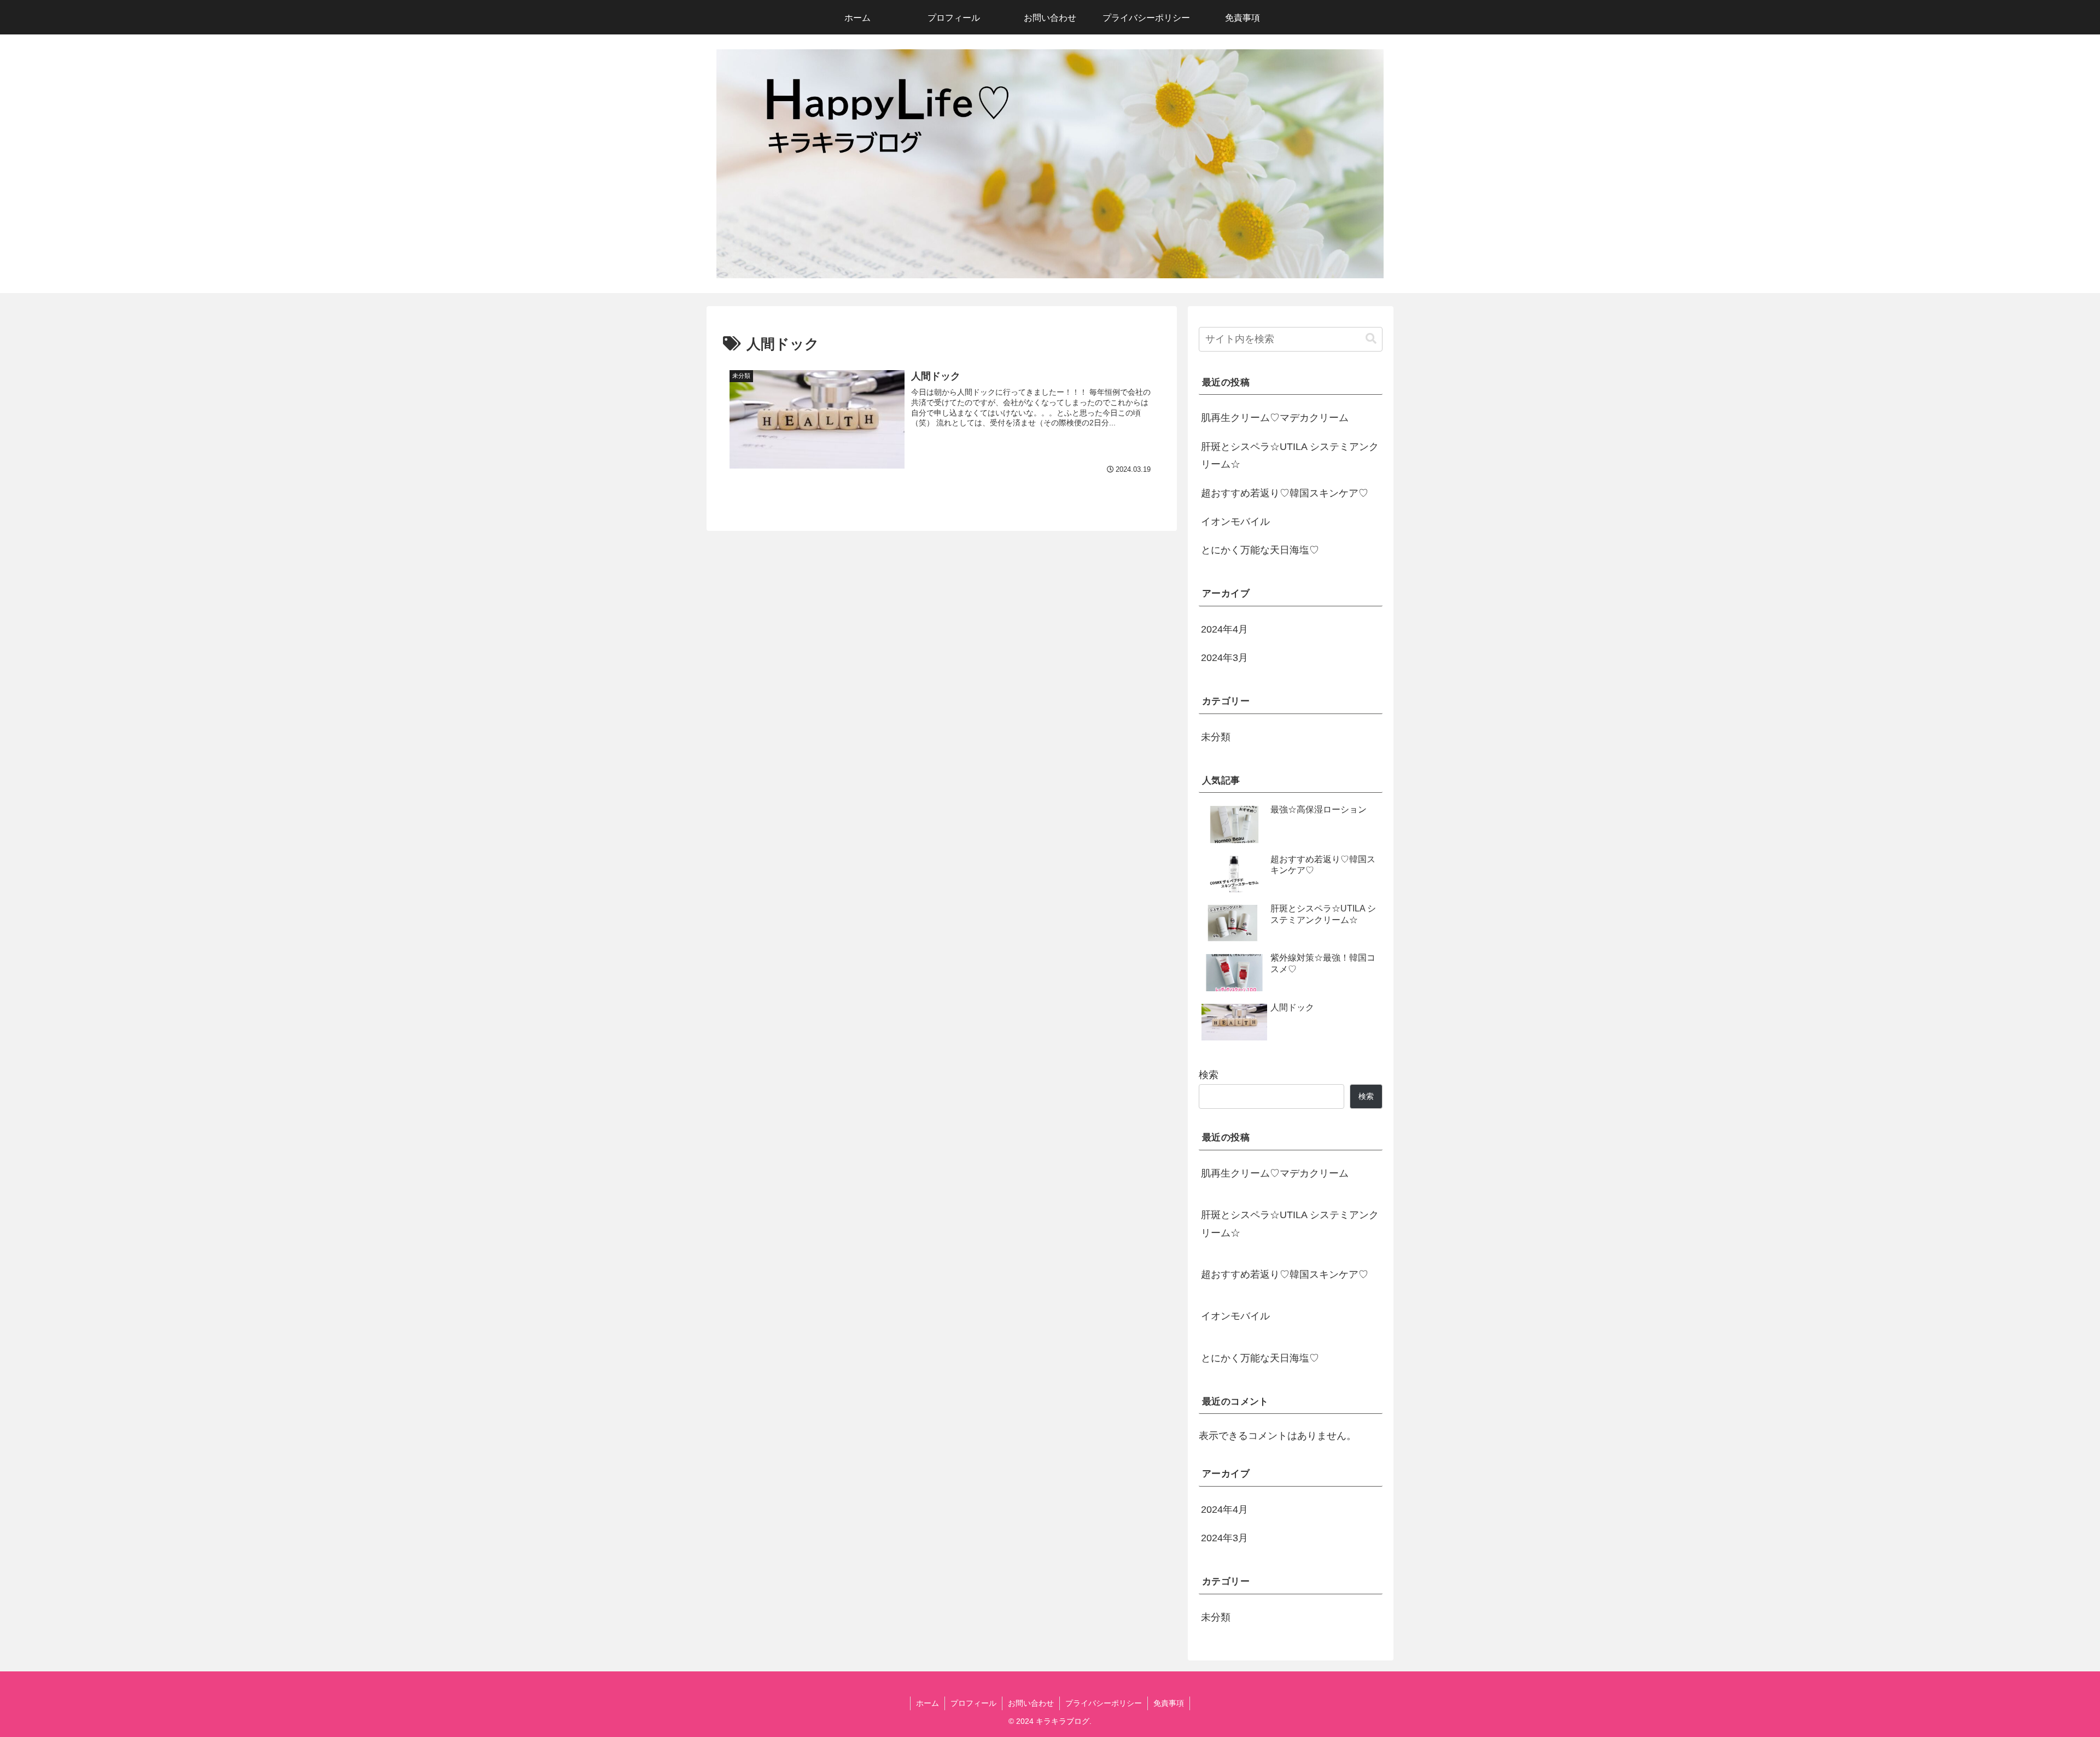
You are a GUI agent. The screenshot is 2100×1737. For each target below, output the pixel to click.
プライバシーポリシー (1104, 1703)
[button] (1371, 339)
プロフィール (973, 1703)
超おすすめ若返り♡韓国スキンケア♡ (1285, 493)
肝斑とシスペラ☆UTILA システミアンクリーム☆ (1290, 455)
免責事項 (1169, 1703)
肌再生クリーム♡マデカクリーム (1275, 418)
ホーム (927, 1703)
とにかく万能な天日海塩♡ (1260, 550)
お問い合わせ (1031, 1703)
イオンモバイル (1235, 522)
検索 (1209, 1075)
